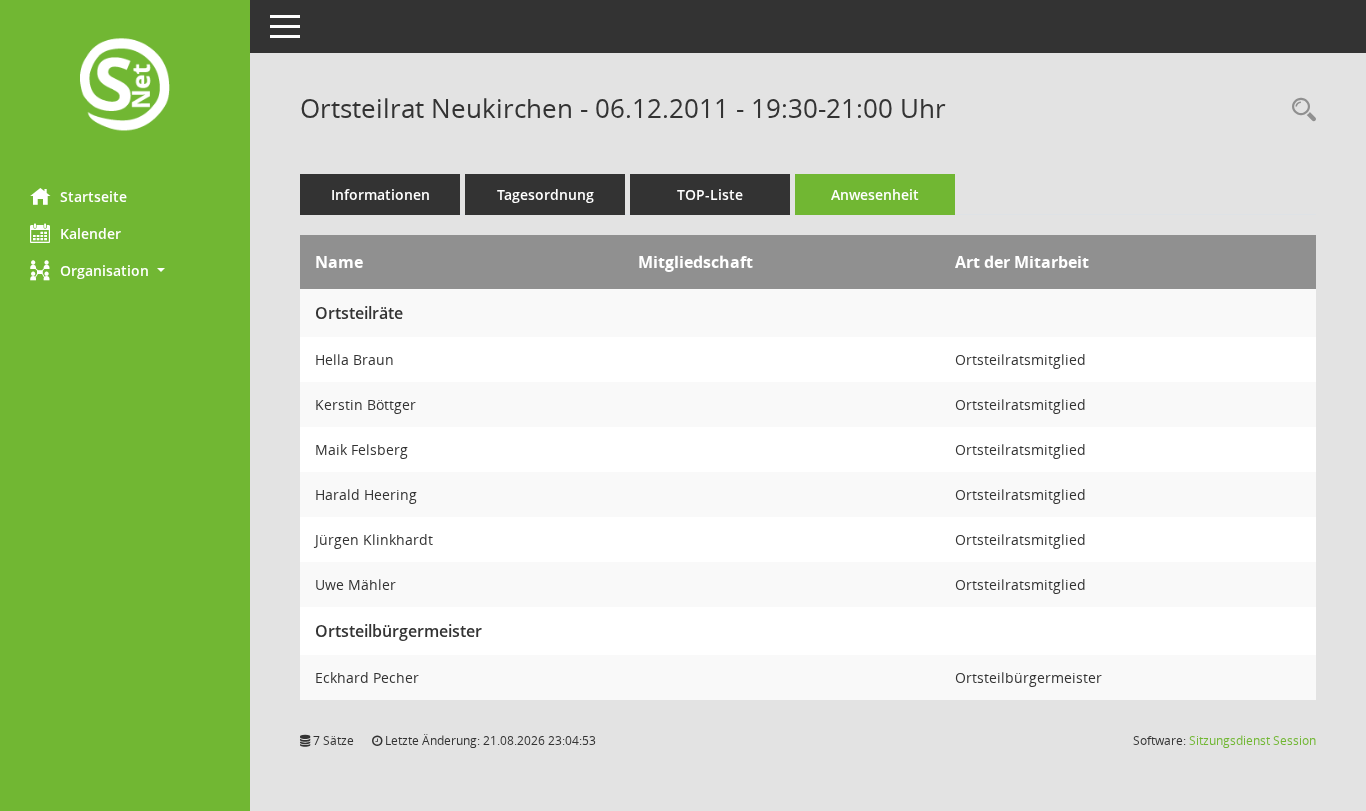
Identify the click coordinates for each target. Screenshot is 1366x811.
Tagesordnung (545, 194)
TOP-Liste (710, 194)
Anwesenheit (875, 194)
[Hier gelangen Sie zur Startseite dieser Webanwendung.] (125, 86)
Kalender (90, 233)
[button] (125, 270)
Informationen (380, 194)
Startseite (93, 196)
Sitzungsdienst (1252, 740)
